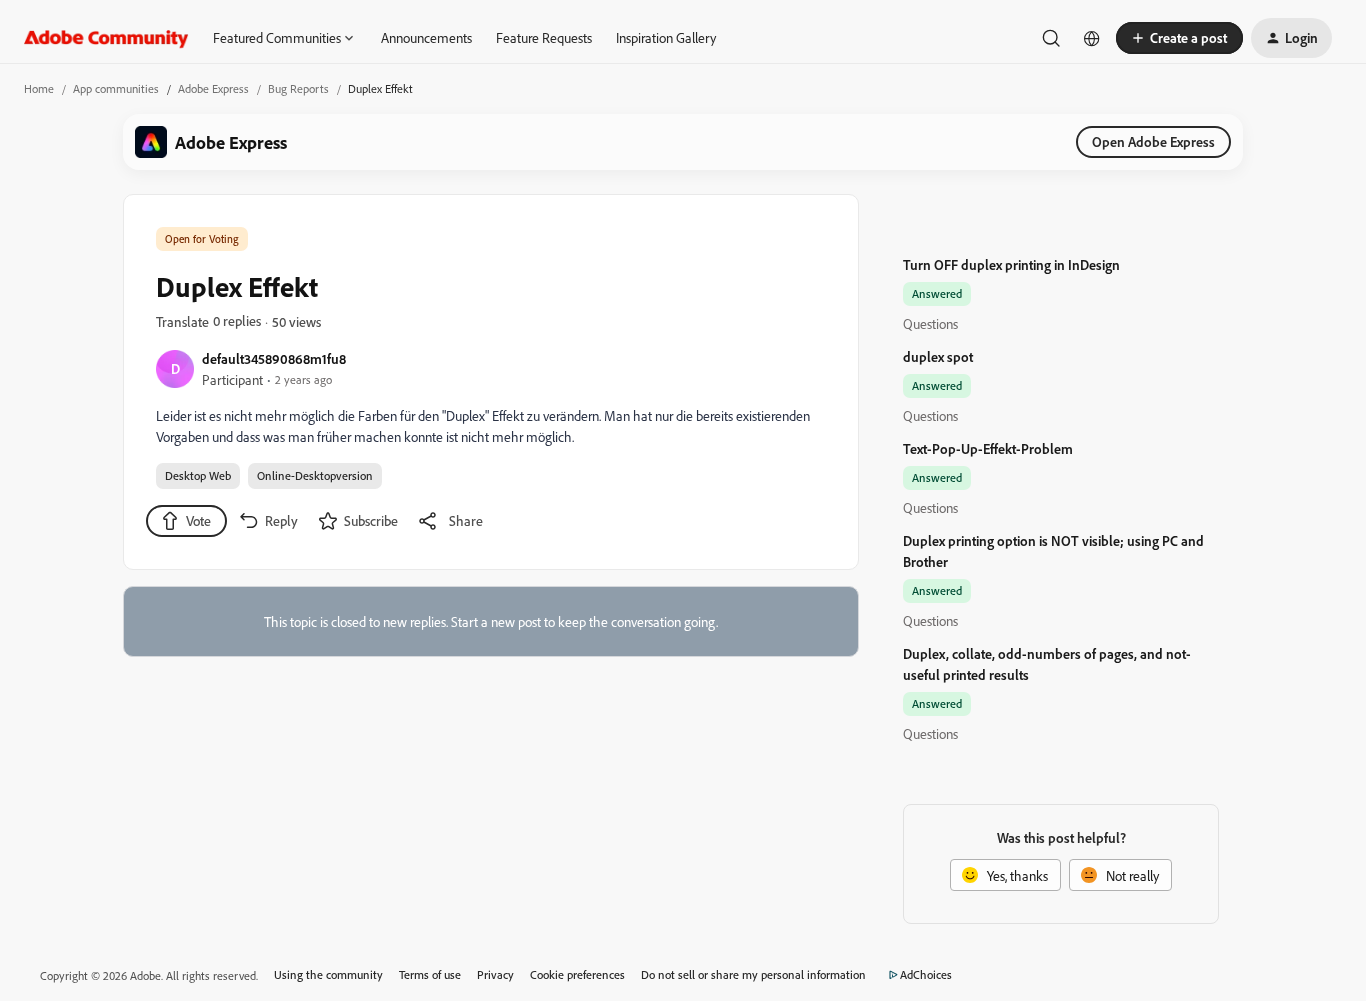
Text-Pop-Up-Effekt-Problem (988, 448)
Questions (930, 323)
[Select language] (1092, 38)
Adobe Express (213, 88)
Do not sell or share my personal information (753, 974)
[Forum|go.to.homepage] (106, 38)
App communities (116, 88)
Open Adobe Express (1153, 141)
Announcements (426, 37)
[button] (1179, 38)
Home (39, 88)
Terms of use (430, 974)
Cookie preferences (577, 974)
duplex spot (938, 356)
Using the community (328, 974)
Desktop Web (198, 475)
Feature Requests (544, 37)
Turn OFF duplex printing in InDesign (1011, 264)
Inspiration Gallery (666, 37)
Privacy (495, 974)
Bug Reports (298, 88)
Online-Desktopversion (315, 475)
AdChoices (926, 974)
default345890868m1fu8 (274, 358)
